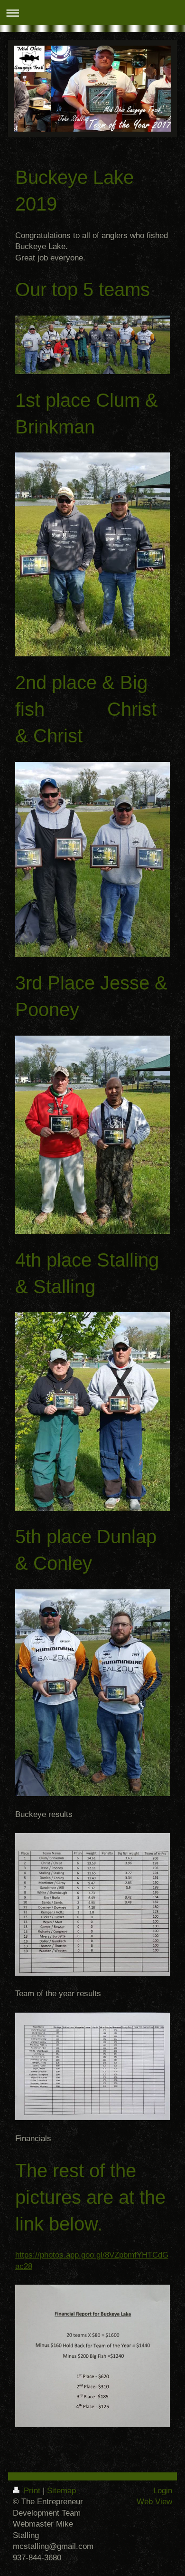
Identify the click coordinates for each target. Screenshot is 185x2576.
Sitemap (61, 2491)
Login (163, 2491)
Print (32, 2491)
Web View (154, 2502)
